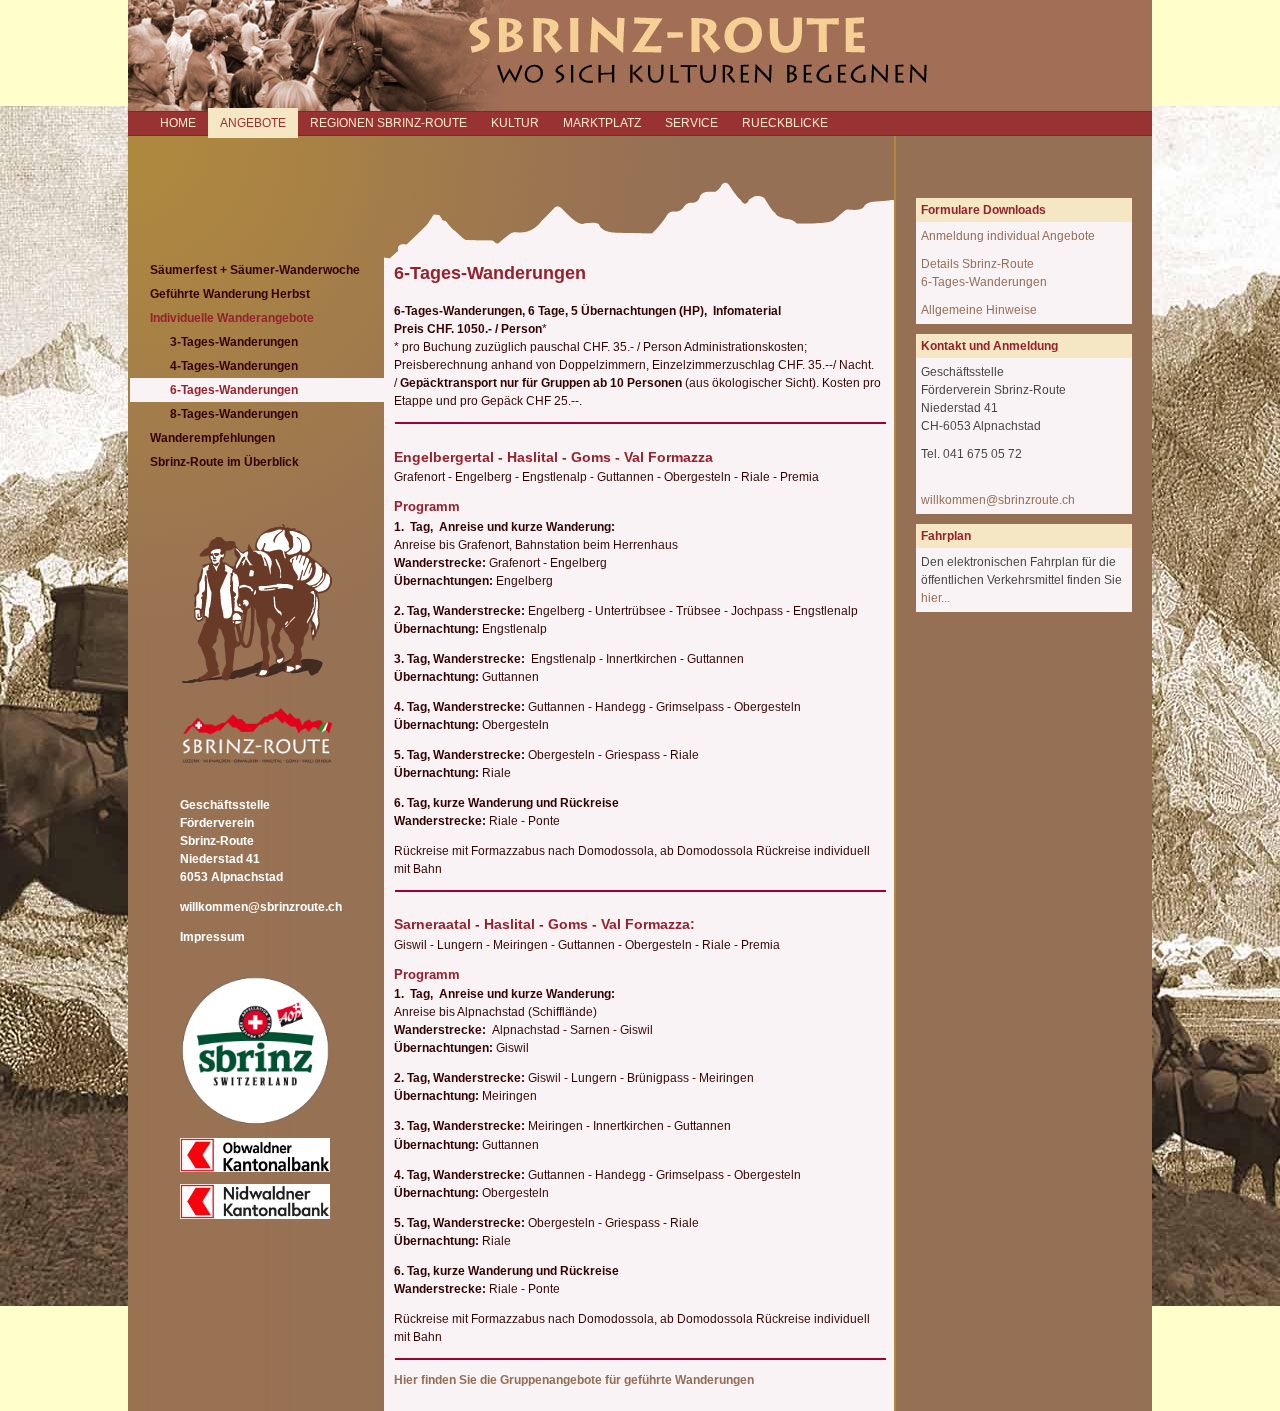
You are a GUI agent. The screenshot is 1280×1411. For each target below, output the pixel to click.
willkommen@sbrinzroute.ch (261, 907)
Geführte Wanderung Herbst (230, 294)
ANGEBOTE (253, 123)
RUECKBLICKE (785, 123)
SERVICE (691, 123)
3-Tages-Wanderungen (234, 342)
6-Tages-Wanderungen (234, 390)
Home (178, 123)
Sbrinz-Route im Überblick (224, 462)
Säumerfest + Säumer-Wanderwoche (255, 270)
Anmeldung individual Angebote (1008, 236)
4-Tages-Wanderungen (234, 366)
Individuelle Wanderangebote (232, 318)
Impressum (212, 937)
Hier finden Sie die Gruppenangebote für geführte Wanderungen (574, 1380)
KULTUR (515, 123)
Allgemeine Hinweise (979, 310)
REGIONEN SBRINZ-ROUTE (388, 123)
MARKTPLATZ (602, 123)
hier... (935, 598)
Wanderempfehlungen (212, 438)
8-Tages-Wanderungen (234, 414)
